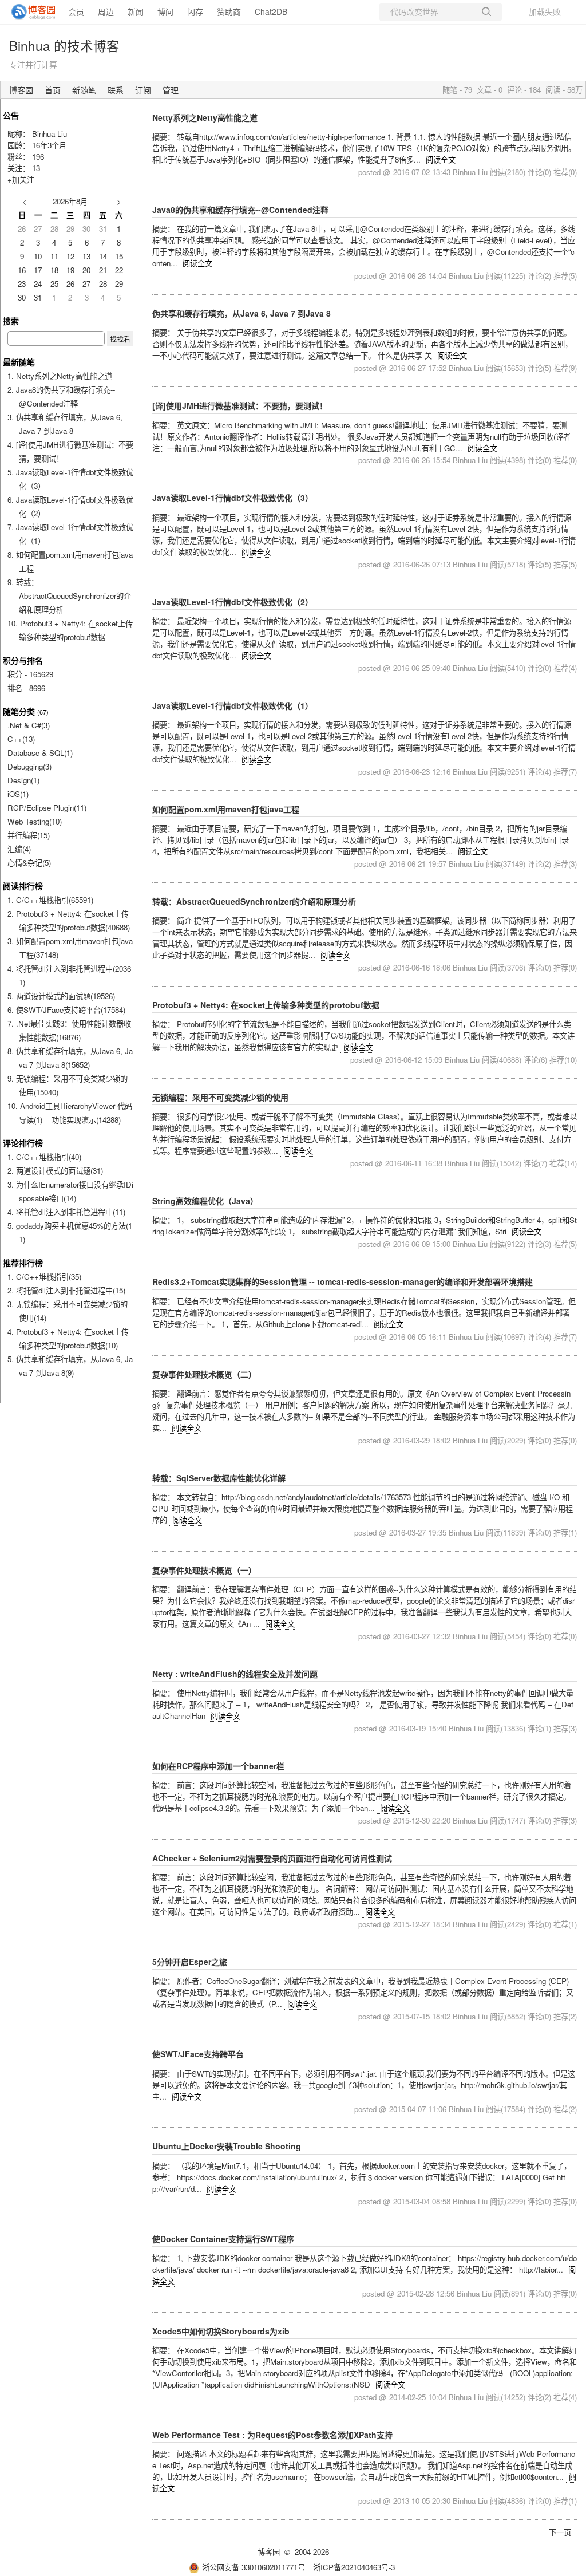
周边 (106, 11)
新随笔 (84, 90)
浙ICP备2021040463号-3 (354, 2567)
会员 (76, 11)
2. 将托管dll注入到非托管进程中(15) (66, 1290)
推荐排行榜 (23, 1263)
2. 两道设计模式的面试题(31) (55, 1171)
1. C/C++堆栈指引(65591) (50, 900)
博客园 (21, 90)
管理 (171, 90)
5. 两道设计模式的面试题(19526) (61, 996)
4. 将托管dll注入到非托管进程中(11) (66, 1212)
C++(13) (21, 739)
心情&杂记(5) (29, 863)
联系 (116, 90)
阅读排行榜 (23, 886)
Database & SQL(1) (40, 753)
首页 (53, 90)
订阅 (143, 90)
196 (38, 157)
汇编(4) (19, 849)
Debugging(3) (29, 766)
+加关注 (21, 180)
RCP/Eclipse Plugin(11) (47, 808)
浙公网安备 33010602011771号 (254, 2567)
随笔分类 (19, 711)
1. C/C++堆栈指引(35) (44, 1277)
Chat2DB (271, 11)
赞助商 (229, 11)
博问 (165, 11)
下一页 (560, 2532)
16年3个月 (49, 145)
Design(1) (23, 780)
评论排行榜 (23, 1143)
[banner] (29, 12)
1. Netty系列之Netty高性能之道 (60, 376)
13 (36, 168)
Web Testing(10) (35, 821)
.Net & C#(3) (29, 725)
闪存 (195, 11)
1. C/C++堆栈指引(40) (44, 1157)
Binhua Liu (50, 134)
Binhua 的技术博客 (64, 45)
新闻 (136, 11)
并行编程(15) (29, 835)
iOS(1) (18, 794)
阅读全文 (441, 159)
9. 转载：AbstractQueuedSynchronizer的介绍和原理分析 (69, 596)
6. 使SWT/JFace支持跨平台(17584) (66, 1010)
